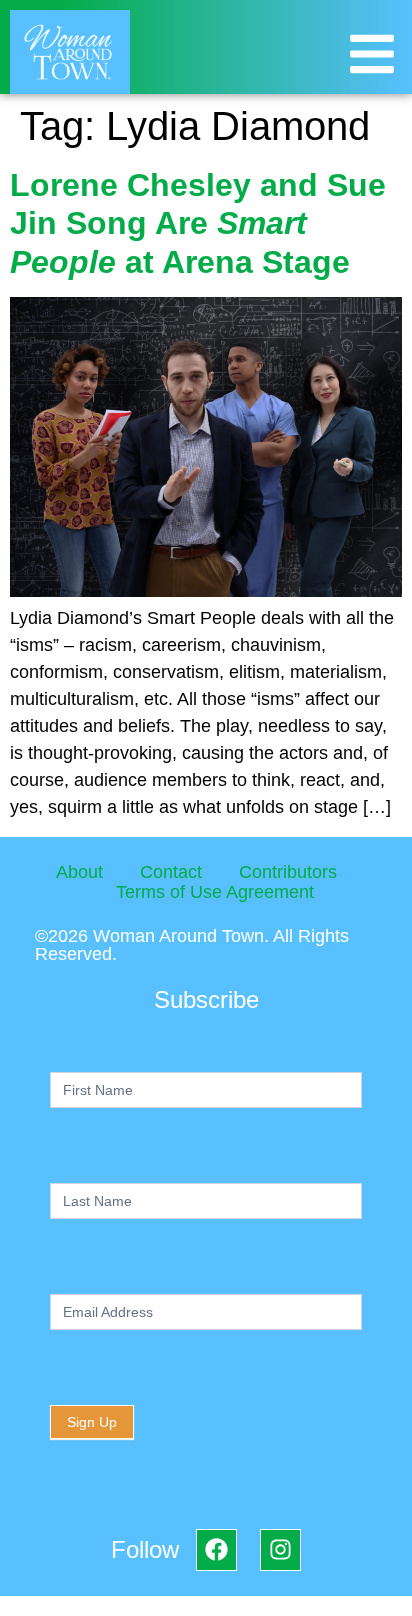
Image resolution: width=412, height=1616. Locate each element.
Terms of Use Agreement (215, 892)
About (79, 872)
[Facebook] (216, 1549)
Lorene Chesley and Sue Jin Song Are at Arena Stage (198, 223)
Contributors (288, 872)
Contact (171, 872)
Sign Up (92, 1422)
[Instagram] (280, 1549)
